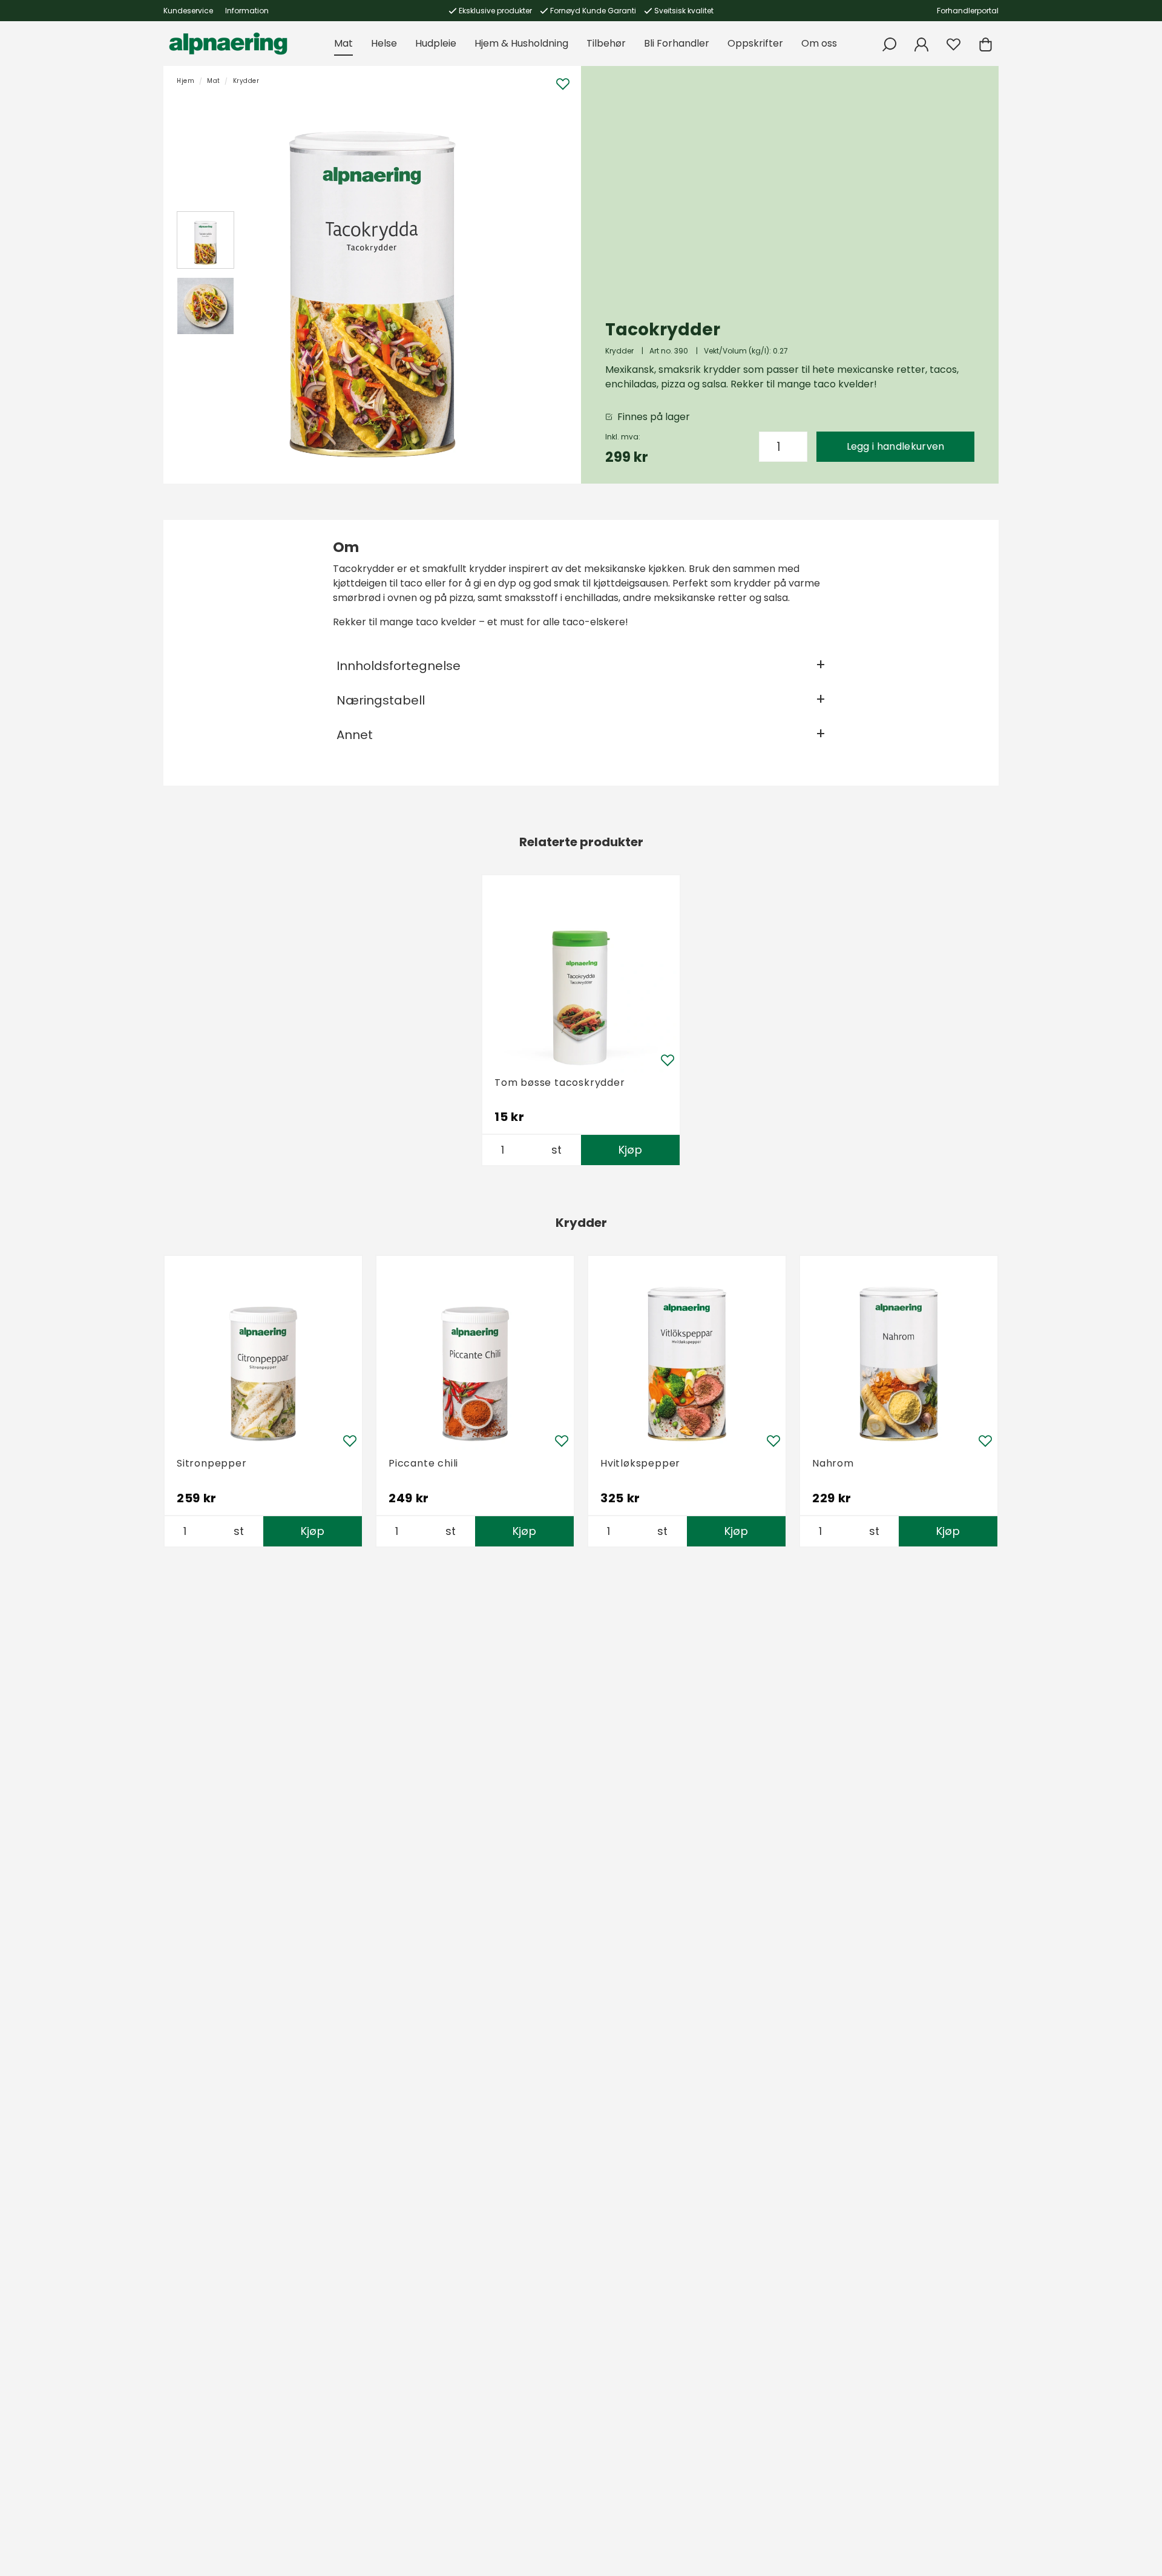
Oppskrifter (755, 43)
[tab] (205, 240)
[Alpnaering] (228, 44)
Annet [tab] (355, 735)
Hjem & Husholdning (521, 43)
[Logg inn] (921, 44)
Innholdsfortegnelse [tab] (399, 666)
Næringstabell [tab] (381, 700)
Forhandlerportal (968, 11)
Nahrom (833, 1463)
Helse (384, 43)
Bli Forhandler (677, 43)
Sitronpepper (212, 1463)
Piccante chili (423, 1463)
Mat (343, 43)
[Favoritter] (954, 44)
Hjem (185, 81)
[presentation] (205, 240)
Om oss (819, 43)
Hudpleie (436, 43)
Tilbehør (606, 43)
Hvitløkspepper (640, 1463)
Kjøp (630, 1150)
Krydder (246, 81)
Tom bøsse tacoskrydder (560, 1083)
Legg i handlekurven (896, 446)
